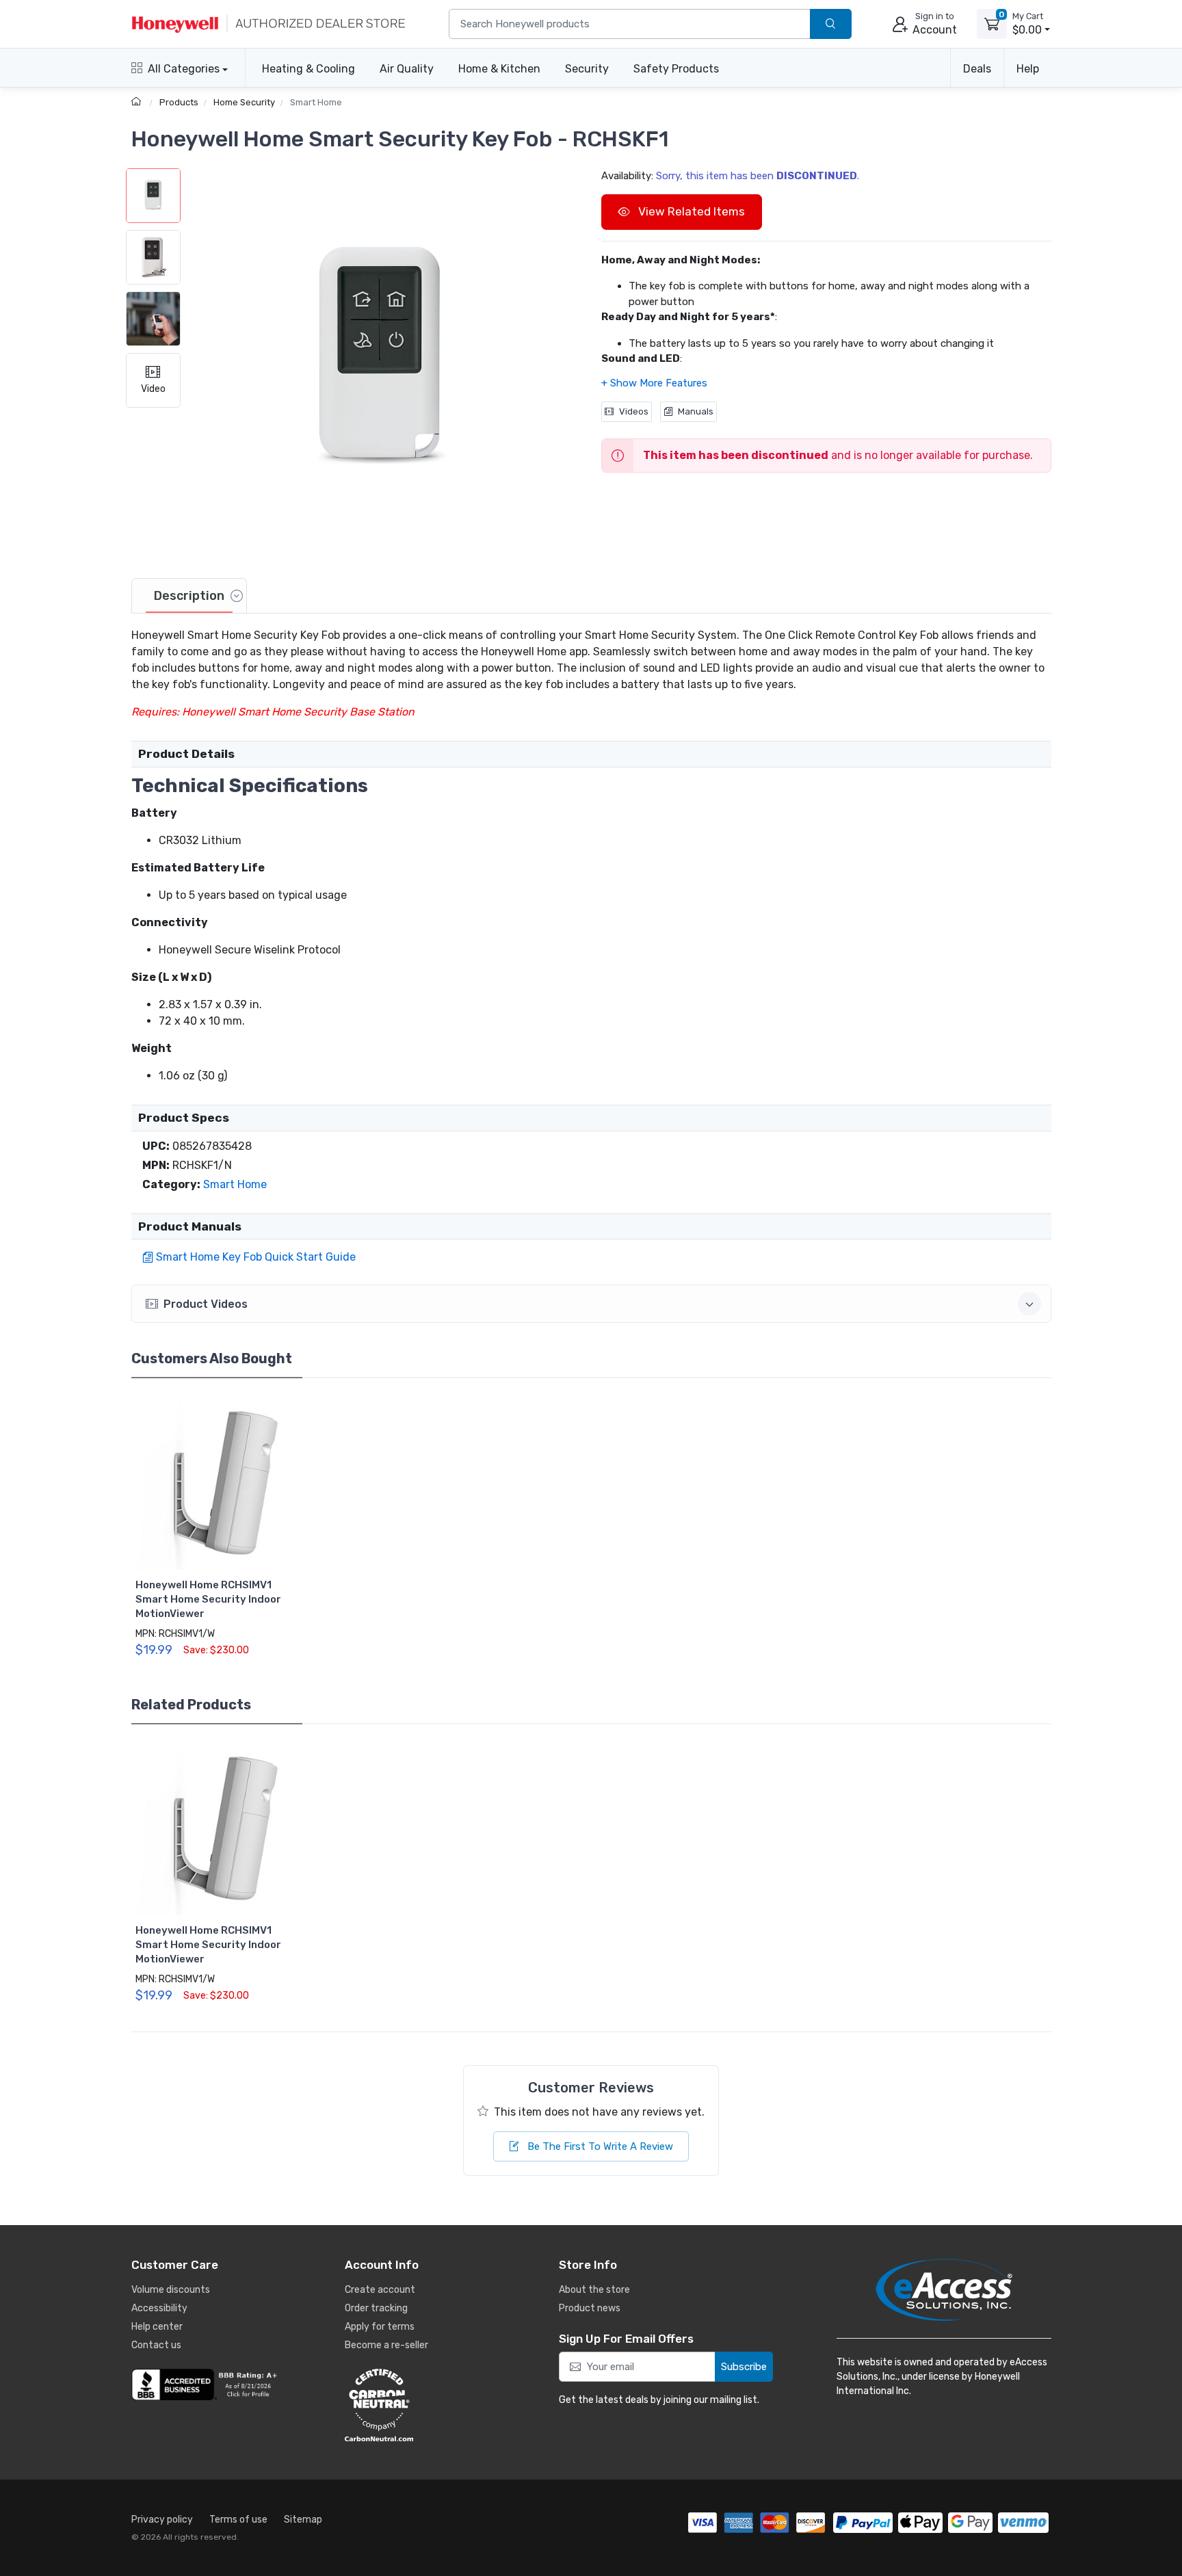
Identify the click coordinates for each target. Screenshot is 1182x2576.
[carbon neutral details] (420, 2405)
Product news (590, 2308)
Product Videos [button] (206, 1304)
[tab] (189, 596)
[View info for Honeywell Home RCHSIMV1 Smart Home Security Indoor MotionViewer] (221, 1484)
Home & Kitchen (499, 69)
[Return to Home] (138, 102)
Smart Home (316, 102)
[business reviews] (207, 2384)
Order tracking (376, 2308)
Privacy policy (162, 2520)
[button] (381, 362)
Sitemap (303, 2520)
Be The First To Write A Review (599, 2146)
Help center (157, 2327)
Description (189, 596)
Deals (977, 69)
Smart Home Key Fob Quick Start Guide (256, 1257)
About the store (594, 2290)
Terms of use (238, 2520)
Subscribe (744, 2367)
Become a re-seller (386, 2345)
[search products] (831, 24)
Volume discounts (171, 2290)
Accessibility (159, 2308)
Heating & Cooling (308, 69)
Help (1028, 69)
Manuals (696, 411)
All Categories (184, 69)
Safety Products (676, 69)
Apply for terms (380, 2327)
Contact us (156, 2345)
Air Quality (407, 69)
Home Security (244, 102)
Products (179, 102)
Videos (634, 411)
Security (587, 69)
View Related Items (690, 211)
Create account (380, 2290)
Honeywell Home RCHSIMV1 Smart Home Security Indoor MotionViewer (208, 1599)
